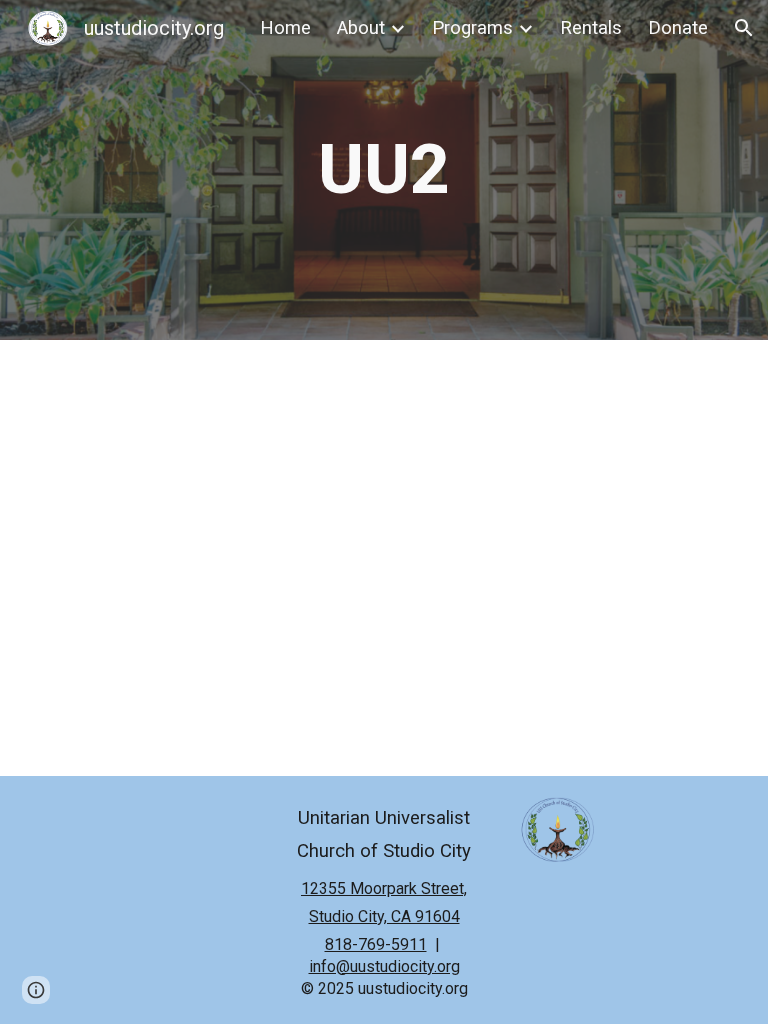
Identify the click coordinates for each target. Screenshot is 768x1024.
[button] (744, 28)
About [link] (361, 28)
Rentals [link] (591, 28)
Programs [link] (472, 28)
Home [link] (285, 28)
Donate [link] (678, 28)
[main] (384, 169)
